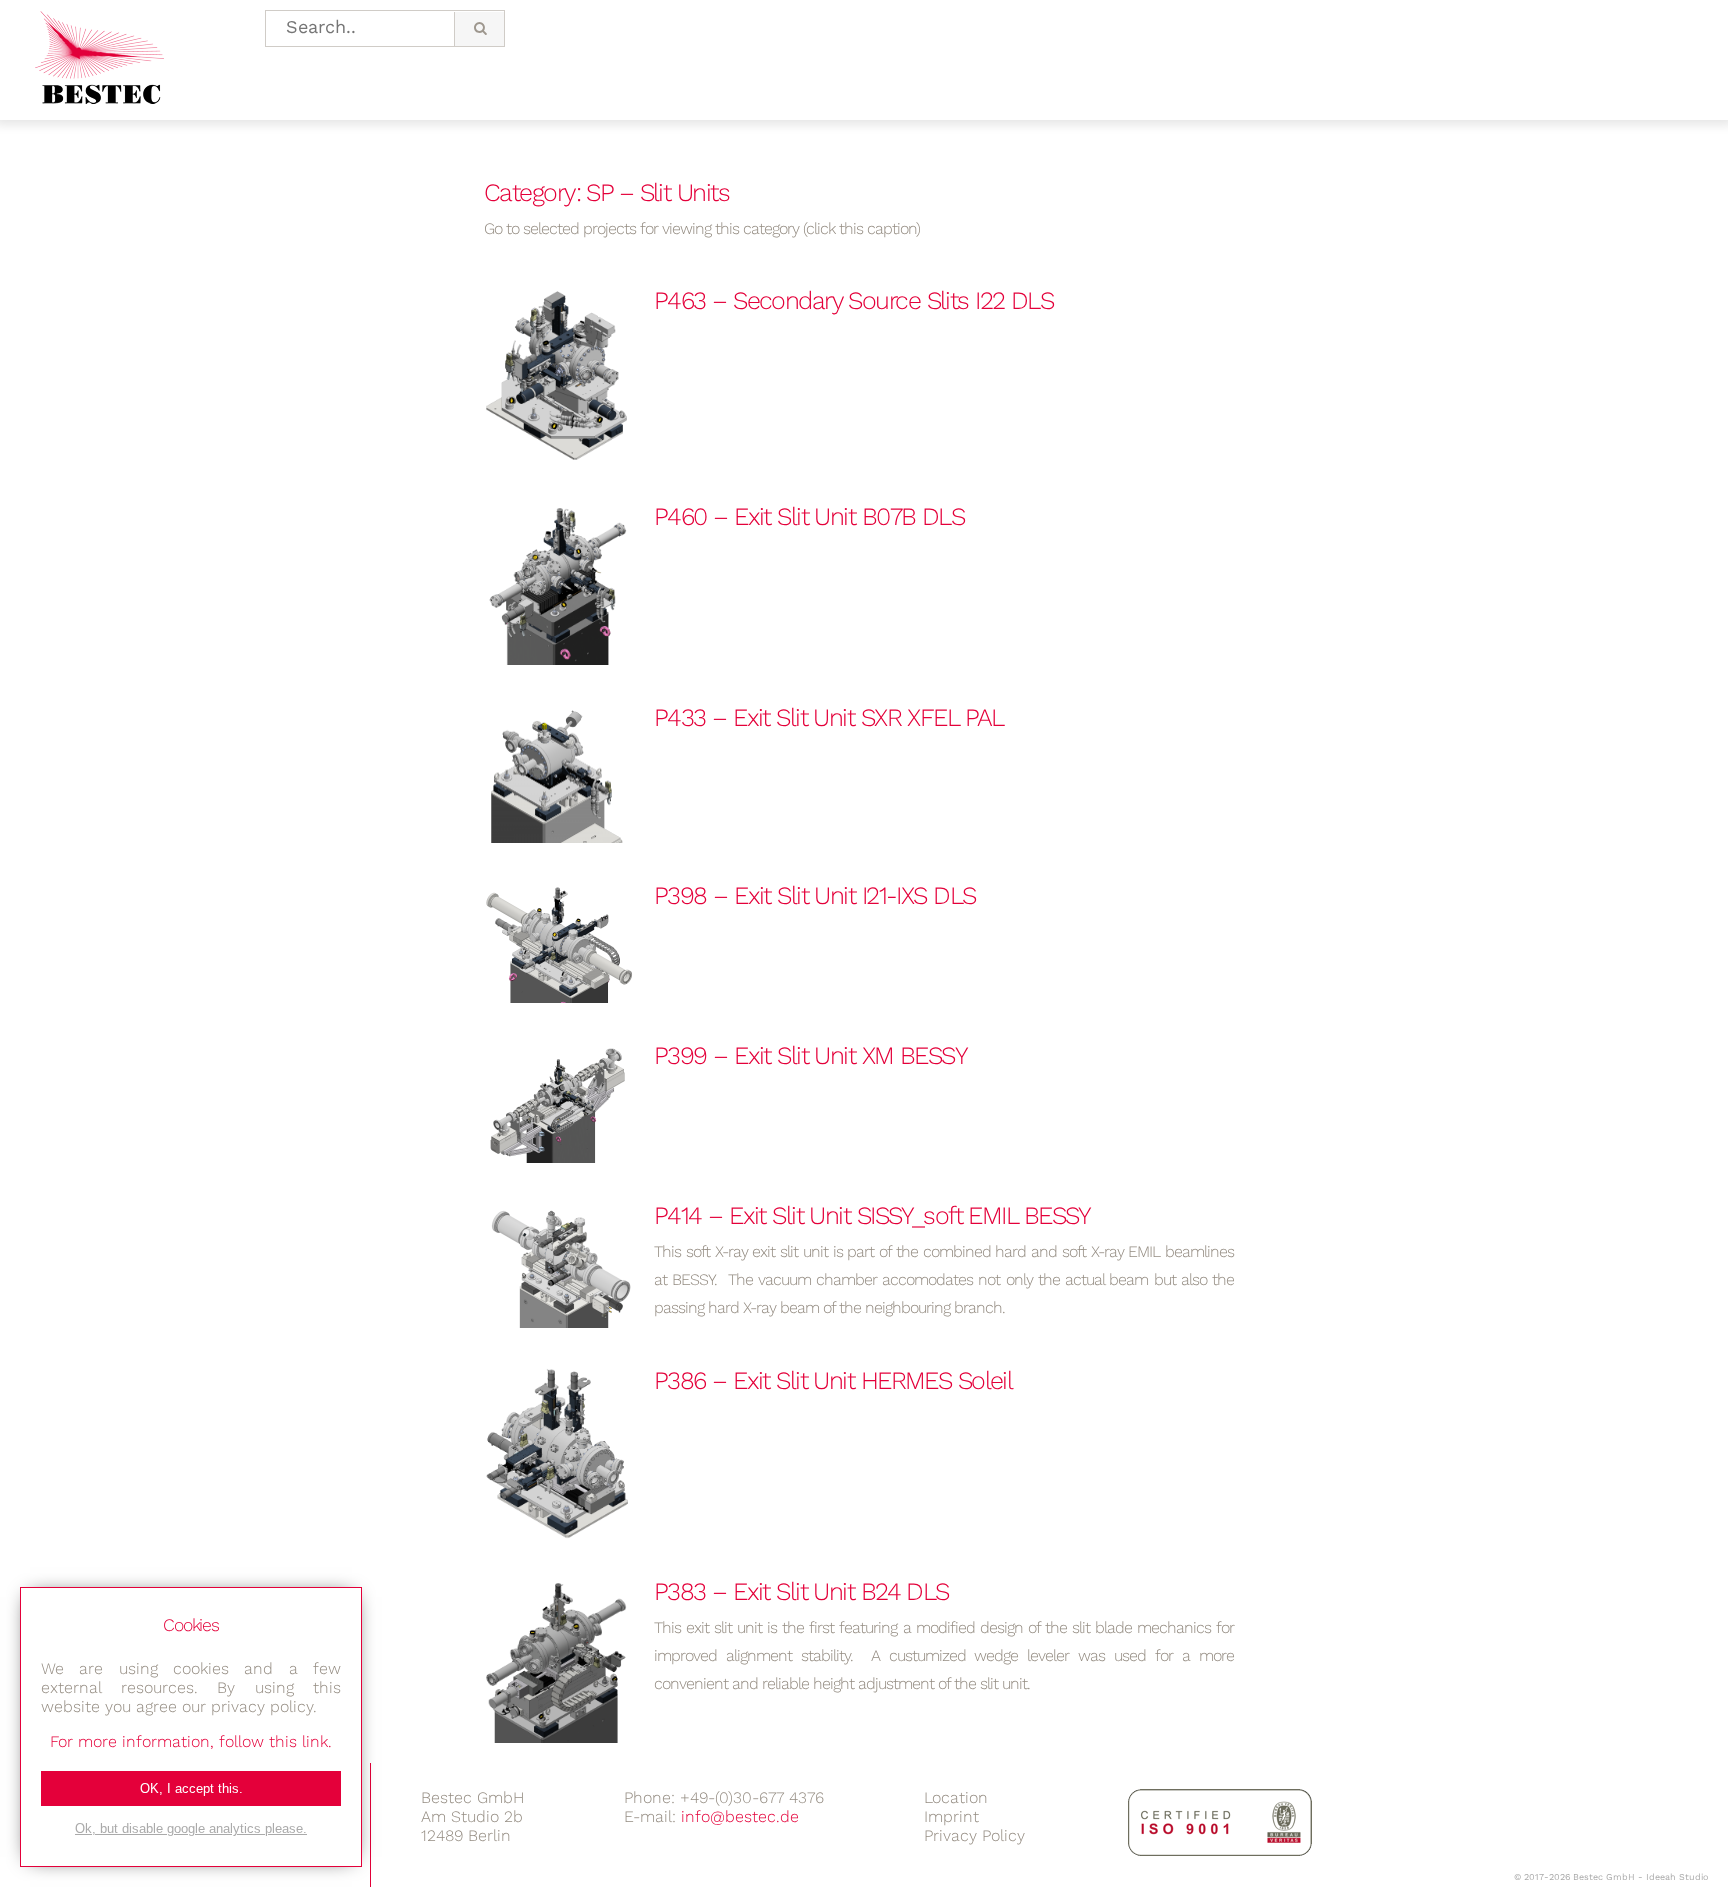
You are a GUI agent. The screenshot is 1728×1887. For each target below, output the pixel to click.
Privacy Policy (974, 1835)
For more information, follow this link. (191, 1741)
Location (956, 1797)
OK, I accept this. (191, 1788)
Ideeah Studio (1677, 1877)
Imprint (951, 1816)
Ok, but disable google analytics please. (191, 1828)
